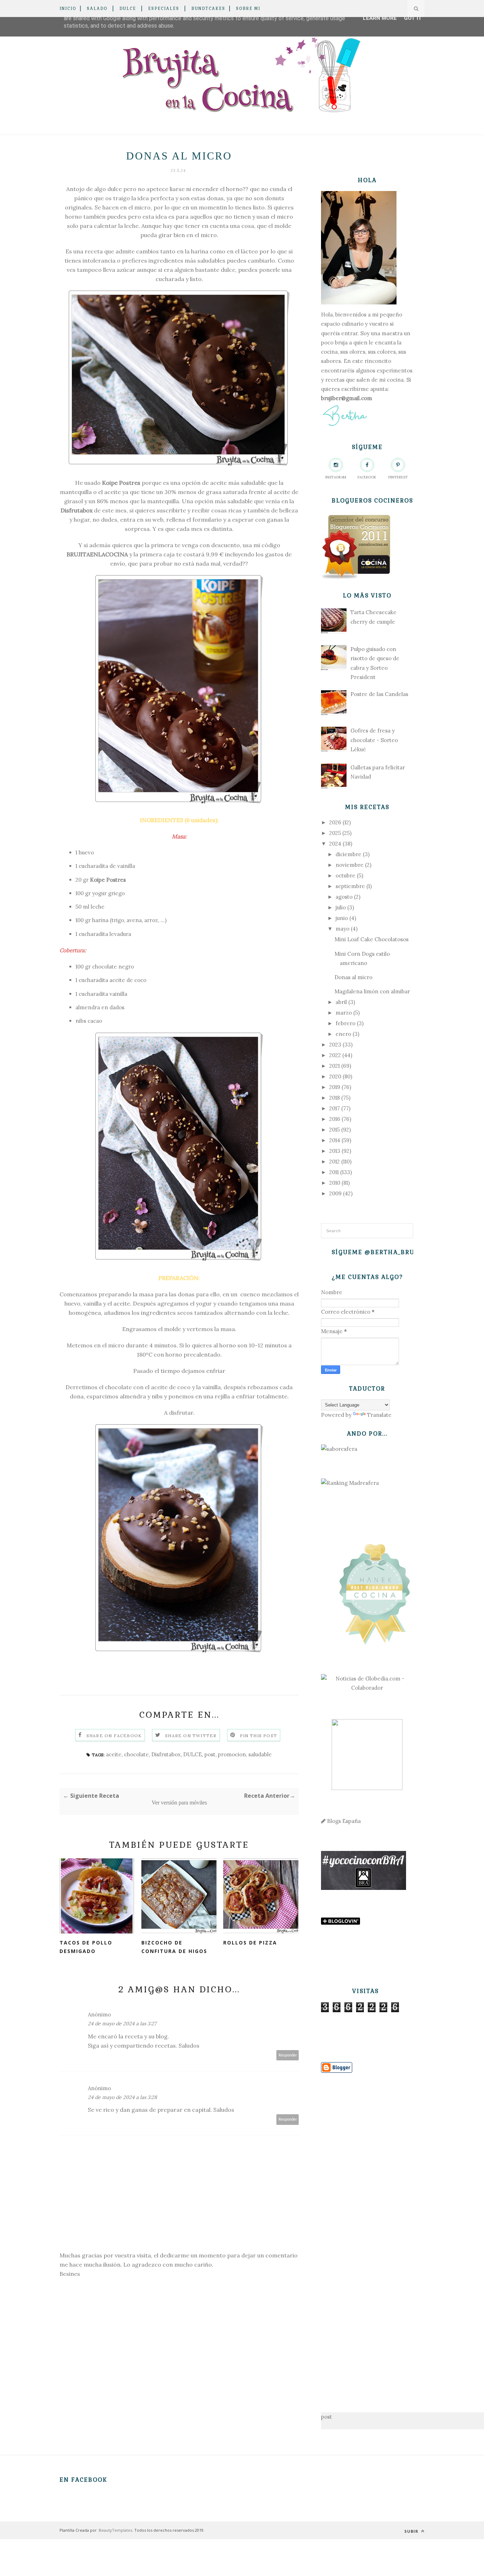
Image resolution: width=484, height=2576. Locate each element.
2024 (335, 844)
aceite (114, 1754)
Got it (413, 18)
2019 (335, 1087)
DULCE (128, 9)
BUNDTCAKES (208, 9)
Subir (412, 2531)
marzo (344, 1013)
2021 (334, 1066)
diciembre (348, 854)
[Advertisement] (367, 2232)
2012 (334, 1161)
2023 (335, 1045)
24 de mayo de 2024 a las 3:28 (122, 2097)
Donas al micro (353, 977)
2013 (335, 1151)
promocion (232, 1754)
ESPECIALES (164, 9)
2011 (334, 1172)
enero (343, 1034)
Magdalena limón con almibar (372, 991)
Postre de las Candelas (379, 694)
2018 (334, 1098)
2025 (335, 833)
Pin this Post (259, 1736)
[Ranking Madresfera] (350, 1483)
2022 (335, 1055)
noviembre (350, 865)
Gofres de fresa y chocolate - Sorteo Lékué (374, 740)
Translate (379, 1415)
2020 (335, 1076)
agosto (344, 897)
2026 (335, 822)
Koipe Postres (121, 483)
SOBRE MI (248, 9)
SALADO (97, 9)
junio (342, 918)
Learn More (380, 18)
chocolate (136, 1754)
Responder (288, 2055)
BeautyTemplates (116, 2530)
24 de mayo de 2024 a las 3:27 (122, 2024)
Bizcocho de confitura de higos (174, 1947)
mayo (342, 929)
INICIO (68, 9)
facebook (367, 477)
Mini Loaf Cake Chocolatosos (372, 939)
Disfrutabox (77, 510)
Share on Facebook (114, 1736)
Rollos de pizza (250, 1943)
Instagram (336, 477)
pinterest (398, 477)
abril (341, 1002)
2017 (334, 1108)
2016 (335, 1119)
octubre (345, 875)
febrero (345, 1023)
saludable (260, 1754)
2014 (335, 1140)
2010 (335, 1183)
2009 (335, 1193)
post (210, 1754)
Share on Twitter (191, 1736)
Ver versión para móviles (179, 1803)
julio (341, 907)
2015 (334, 1130)
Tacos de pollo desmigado (86, 1947)
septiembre (350, 886)
